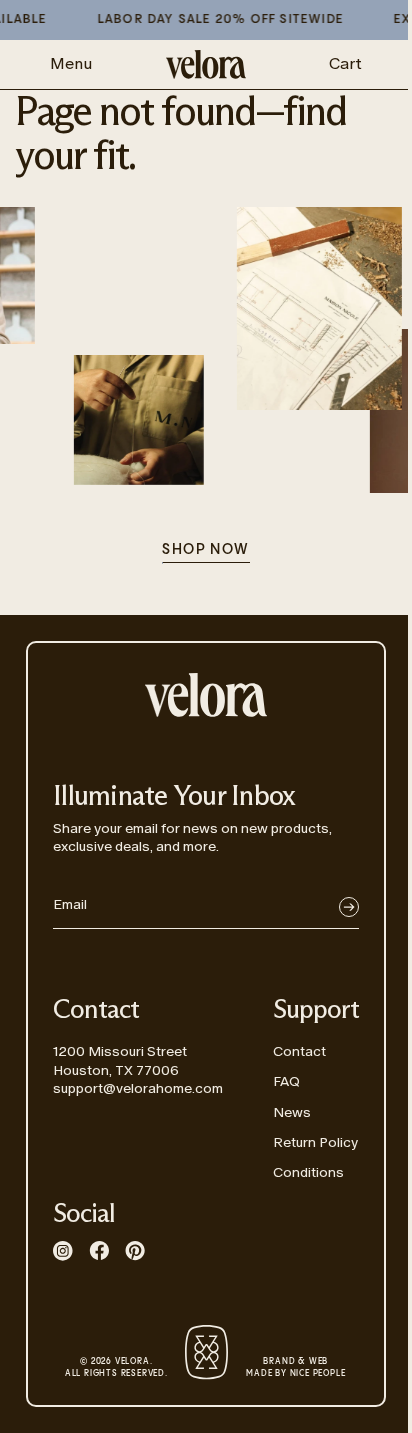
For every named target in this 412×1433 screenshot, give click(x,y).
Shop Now (205, 550)
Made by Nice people (295, 1368)
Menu (71, 63)
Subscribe (349, 907)
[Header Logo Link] (206, 64)
